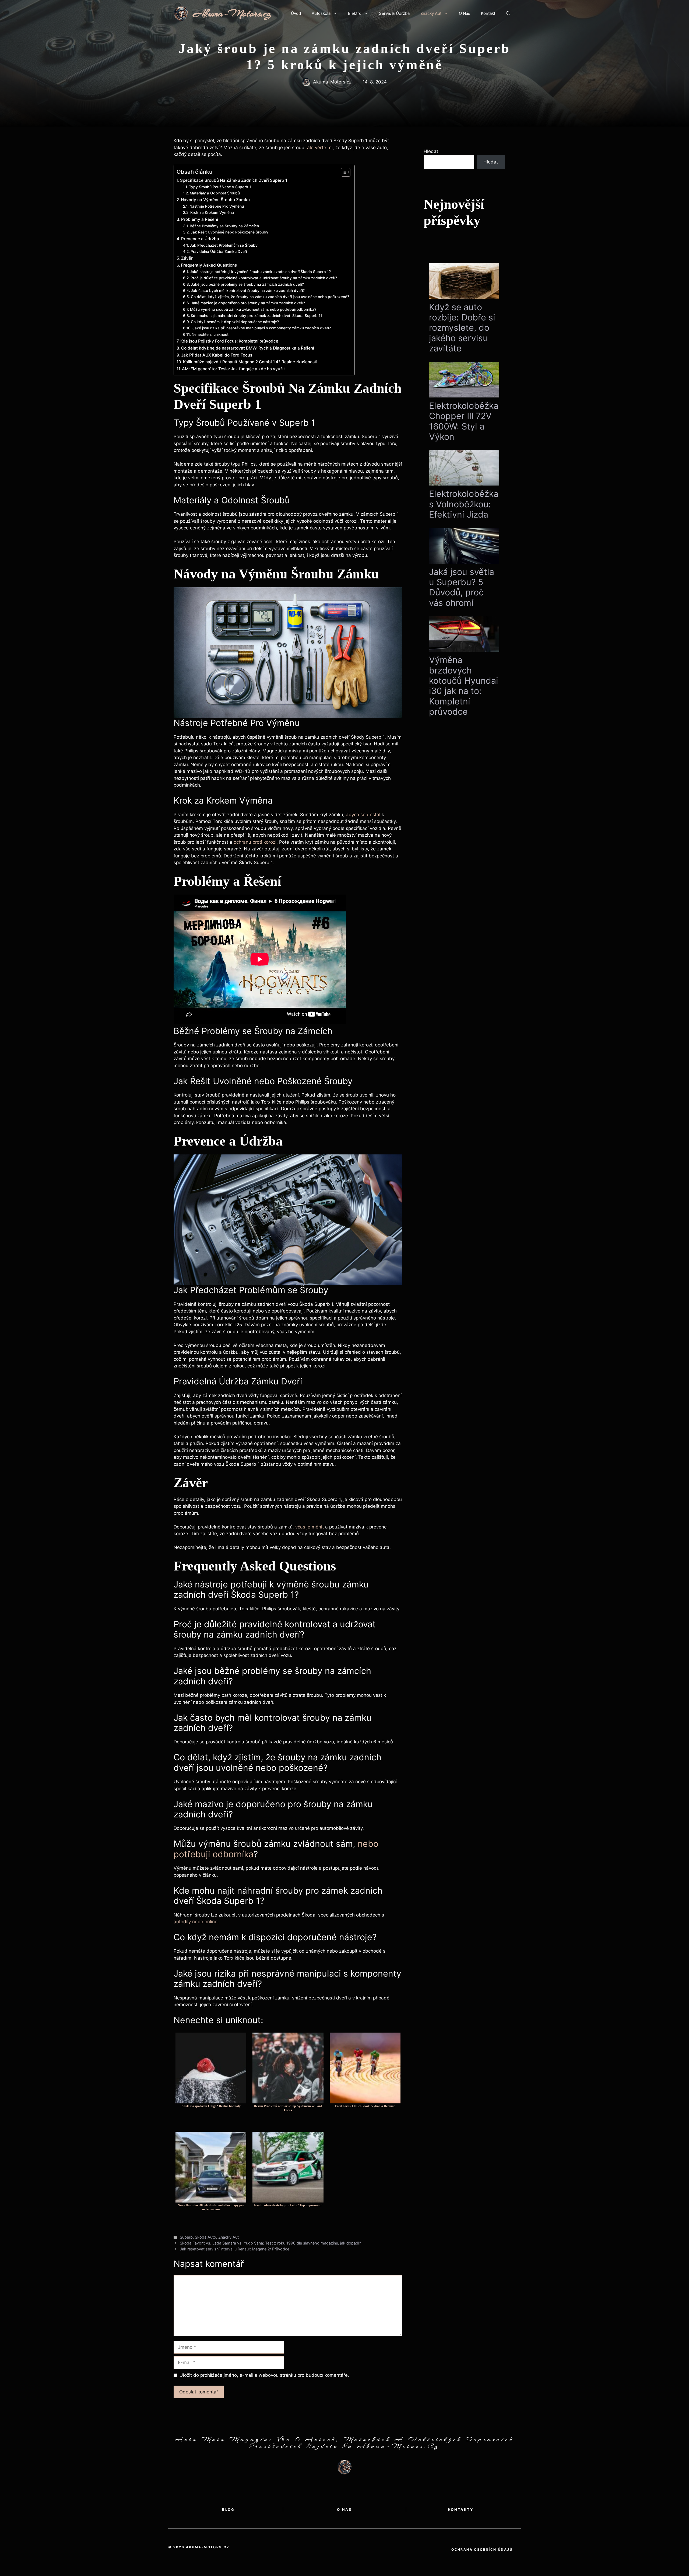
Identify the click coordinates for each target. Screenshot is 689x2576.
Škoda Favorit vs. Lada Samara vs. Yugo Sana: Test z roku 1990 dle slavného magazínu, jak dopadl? (270, 2243)
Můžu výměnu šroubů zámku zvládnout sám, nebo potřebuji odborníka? (253, 309)
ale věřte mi (320, 148)
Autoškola (321, 13)
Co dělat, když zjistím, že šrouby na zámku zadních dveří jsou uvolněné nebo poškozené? (270, 297)
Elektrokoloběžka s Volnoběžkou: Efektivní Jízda (464, 504)
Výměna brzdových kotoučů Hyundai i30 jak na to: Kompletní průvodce (464, 686)
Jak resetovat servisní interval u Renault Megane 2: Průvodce (235, 2249)
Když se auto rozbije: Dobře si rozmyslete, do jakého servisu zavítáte (462, 328)
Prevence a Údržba (200, 239)
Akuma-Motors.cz (232, 13)
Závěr (187, 258)
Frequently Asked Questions (209, 265)
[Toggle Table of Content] (343, 172)
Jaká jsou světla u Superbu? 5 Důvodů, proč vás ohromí (462, 587)
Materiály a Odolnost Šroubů (215, 193)
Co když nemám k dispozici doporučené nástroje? (235, 322)
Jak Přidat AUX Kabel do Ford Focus (217, 355)
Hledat (431, 151)
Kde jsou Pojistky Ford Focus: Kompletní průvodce (229, 341)
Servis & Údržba (394, 13)
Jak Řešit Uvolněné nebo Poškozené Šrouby (229, 232)
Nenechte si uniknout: (211, 334)
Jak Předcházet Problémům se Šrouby (224, 245)
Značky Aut (431, 13)
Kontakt (488, 13)
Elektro (355, 13)
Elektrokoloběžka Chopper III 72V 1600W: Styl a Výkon (464, 421)
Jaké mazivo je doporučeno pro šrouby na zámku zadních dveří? (248, 303)
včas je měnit (310, 1527)
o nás (344, 2509)
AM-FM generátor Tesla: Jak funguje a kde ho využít (233, 369)
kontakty (461, 2509)
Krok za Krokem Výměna (212, 212)
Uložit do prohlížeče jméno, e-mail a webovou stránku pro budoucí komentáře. (264, 2375)
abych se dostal (363, 815)
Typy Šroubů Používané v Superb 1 (220, 187)
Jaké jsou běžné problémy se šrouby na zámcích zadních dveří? (247, 284)
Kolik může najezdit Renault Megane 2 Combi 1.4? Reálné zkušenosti (250, 362)
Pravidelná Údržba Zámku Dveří (219, 252)
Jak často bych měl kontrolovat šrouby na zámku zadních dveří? (248, 291)
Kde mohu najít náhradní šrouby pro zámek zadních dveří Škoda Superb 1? (257, 316)
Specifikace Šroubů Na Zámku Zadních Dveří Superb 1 (234, 180)
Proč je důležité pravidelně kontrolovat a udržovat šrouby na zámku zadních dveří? (264, 278)
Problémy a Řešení (200, 219)
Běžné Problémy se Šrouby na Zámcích (224, 226)
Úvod (296, 13)
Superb (186, 2237)
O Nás (465, 13)
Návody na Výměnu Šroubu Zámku (215, 200)
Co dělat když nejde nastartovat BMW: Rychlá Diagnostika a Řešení (248, 348)
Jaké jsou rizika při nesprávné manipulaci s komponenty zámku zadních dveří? (262, 328)
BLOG (228, 2509)
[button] (508, 13)
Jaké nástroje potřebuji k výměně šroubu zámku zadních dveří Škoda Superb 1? (260, 272)
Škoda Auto (205, 2237)
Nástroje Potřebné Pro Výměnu (217, 206)
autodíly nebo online (196, 1922)
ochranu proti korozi (255, 842)
